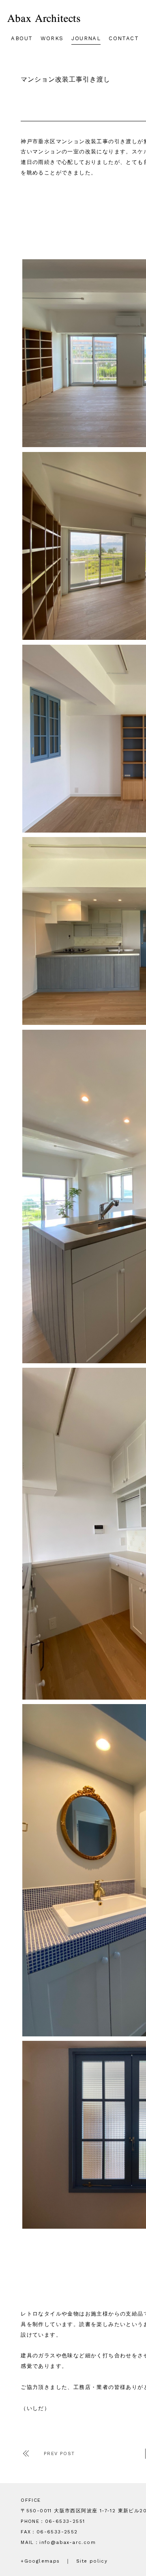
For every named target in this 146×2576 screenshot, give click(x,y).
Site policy (92, 2561)
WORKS (52, 38)
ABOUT (22, 38)
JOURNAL (86, 38)
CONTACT (124, 38)
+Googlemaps (40, 2561)
